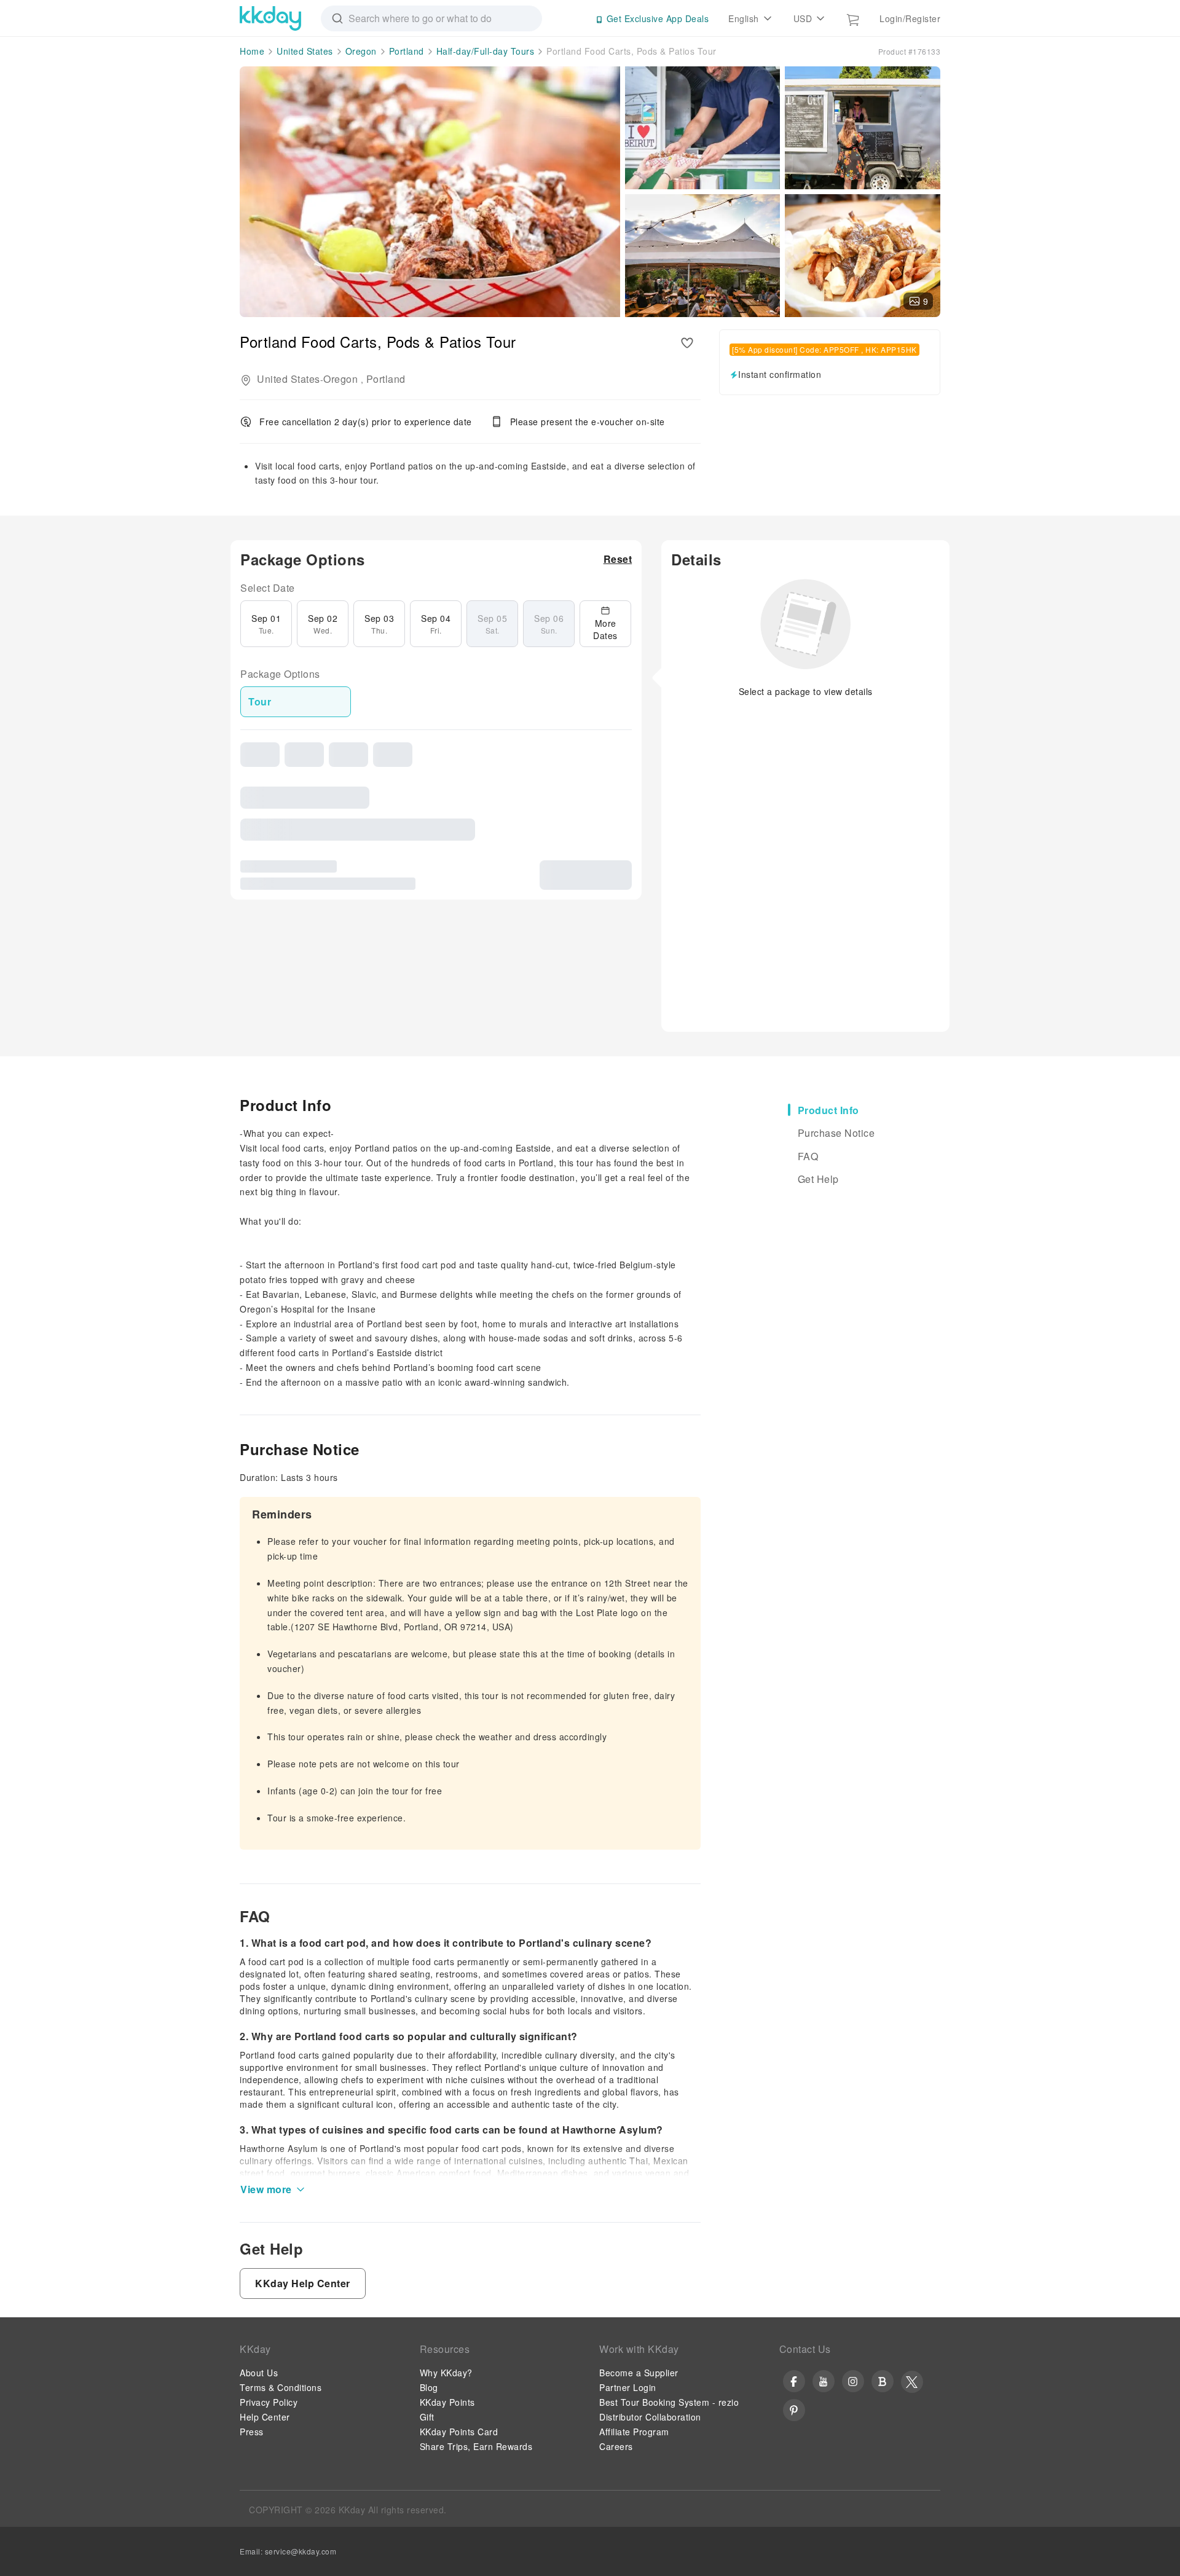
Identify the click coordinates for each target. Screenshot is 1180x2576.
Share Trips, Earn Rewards (476, 2446)
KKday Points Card (459, 2432)
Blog (429, 2387)
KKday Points (447, 2402)
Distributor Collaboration (650, 2417)
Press (252, 2432)
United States (305, 51)
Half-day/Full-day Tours (486, 51)
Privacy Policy (269, 2402)
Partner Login (628, 2387)
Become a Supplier (639, 2373)
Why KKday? (446, 2373)
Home (252, 51)
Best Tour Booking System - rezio (669, 2402)
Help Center (265, 2417)
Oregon (361, 51)
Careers (616, 2446)
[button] (618, 559)
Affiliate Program (634, 2432)
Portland (407, 51)
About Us (259, 2373)
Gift (427, 2417)
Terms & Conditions (281, 2387)
